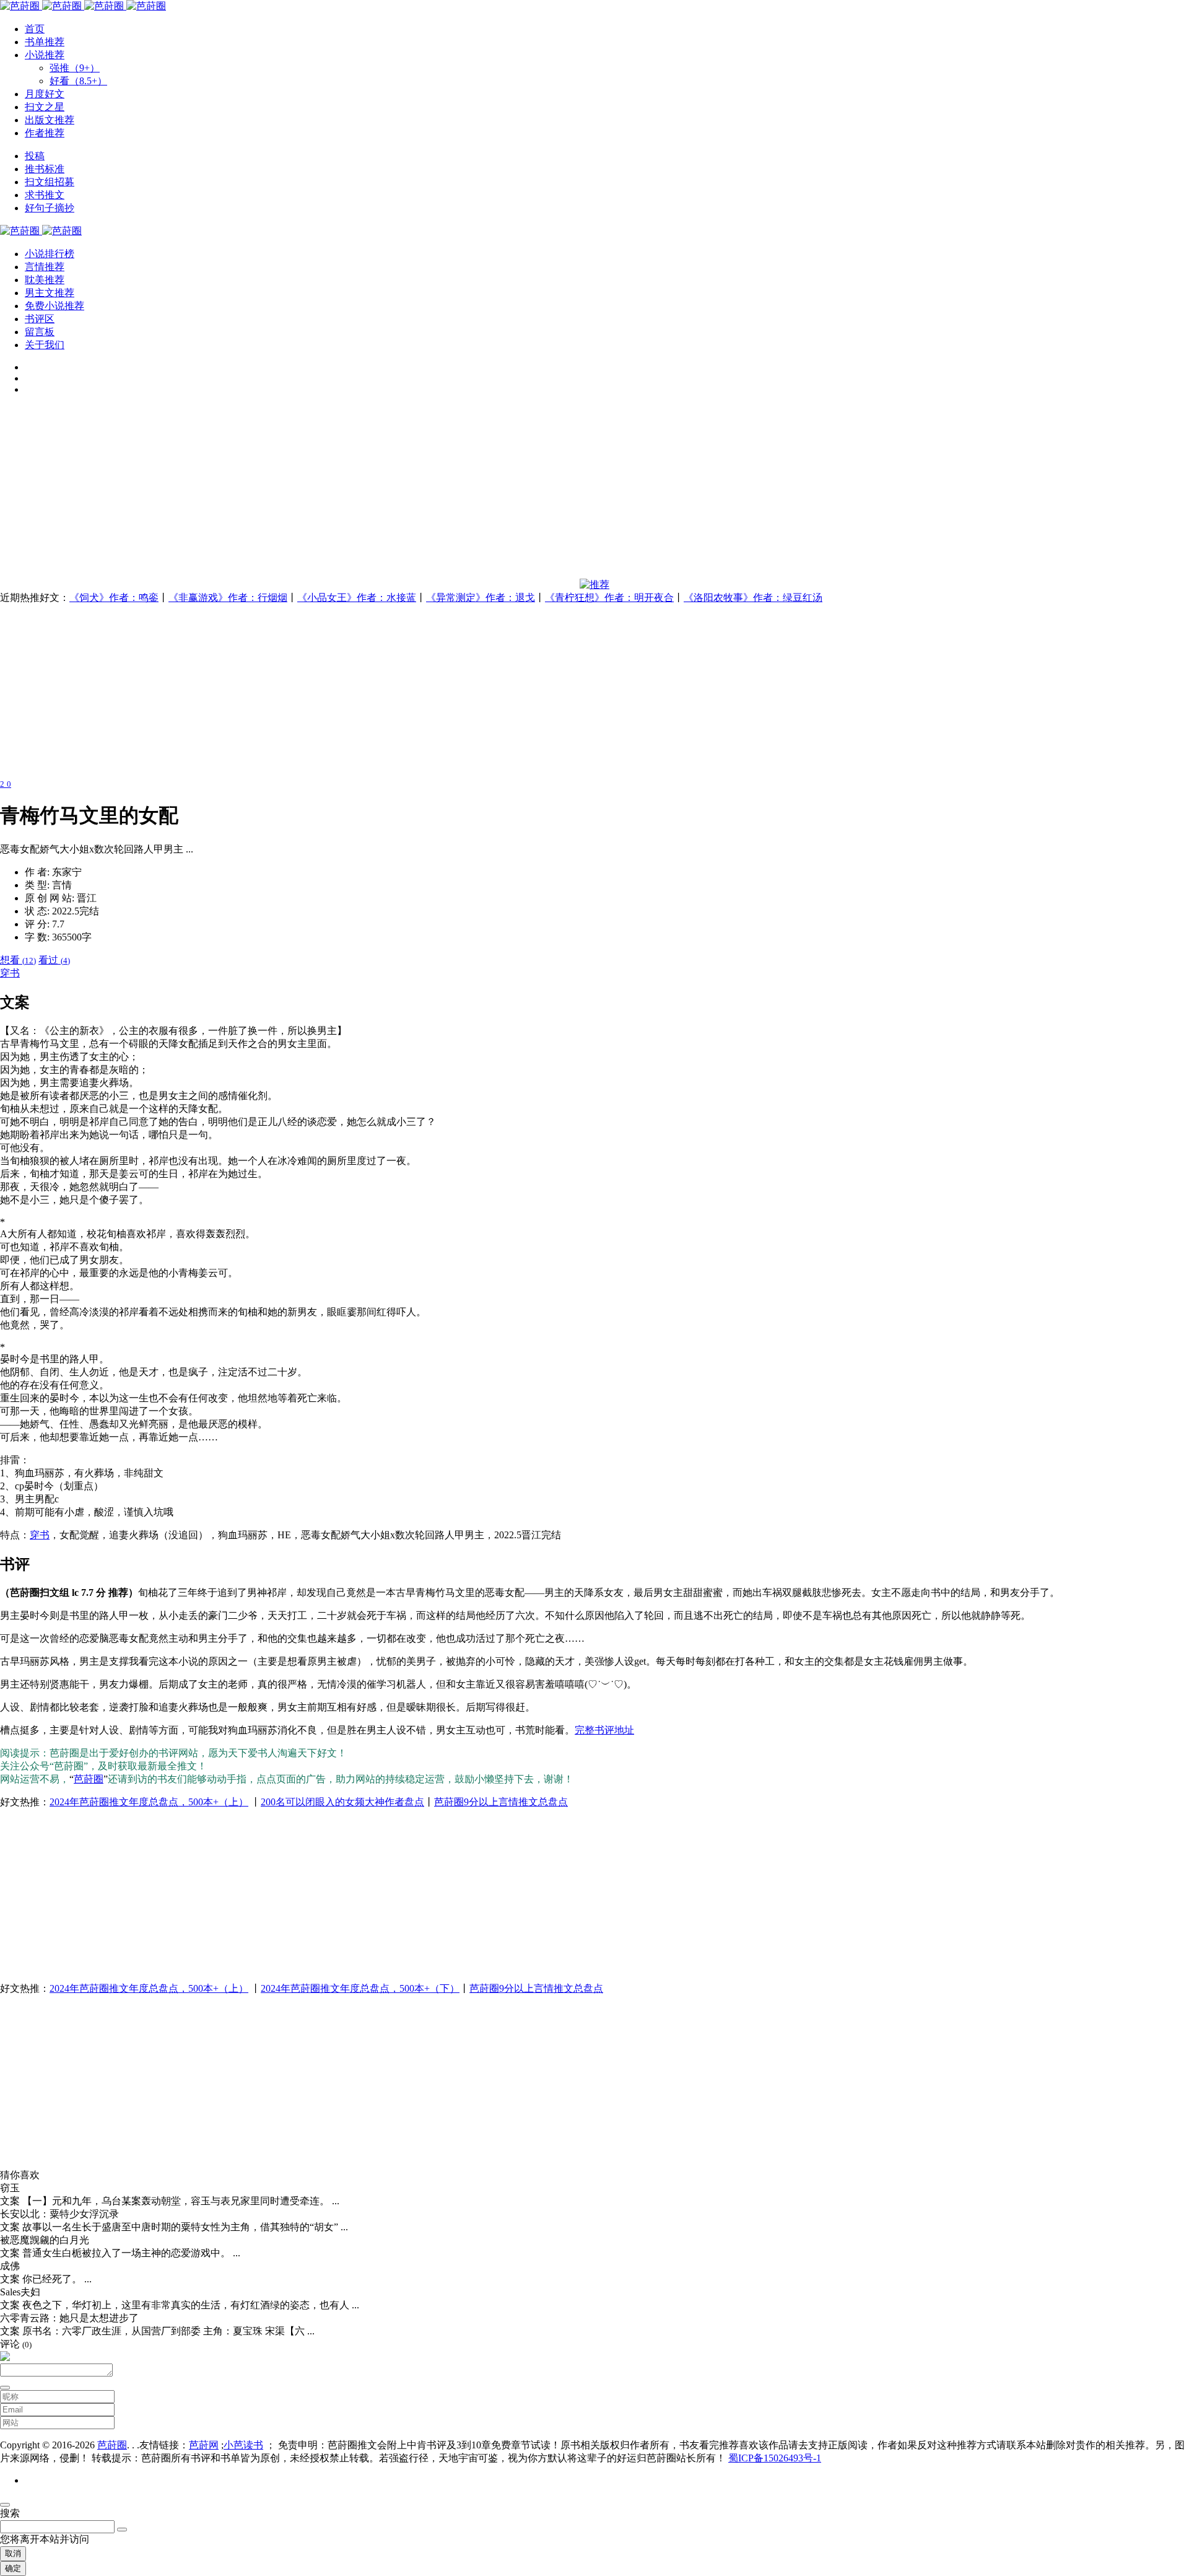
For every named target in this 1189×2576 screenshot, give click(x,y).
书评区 (40, 319)
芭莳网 (204, 2445)
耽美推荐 (45, 280)
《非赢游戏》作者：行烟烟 (228, 598)
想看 (18, 960)
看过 (54, 960)
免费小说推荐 (54, 306)
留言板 (40, 332)
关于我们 (45, 345)
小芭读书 (243, 2445)
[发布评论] (5, 2388)
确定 (13, 2568)
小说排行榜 (50, 254)
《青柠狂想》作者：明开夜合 (609, 598)
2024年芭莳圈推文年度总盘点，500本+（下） (360, 1988)
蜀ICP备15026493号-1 (775, 2458)
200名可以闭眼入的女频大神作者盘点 (342, 1802)
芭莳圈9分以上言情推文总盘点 (501, 1802)
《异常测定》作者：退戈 (481, 598)
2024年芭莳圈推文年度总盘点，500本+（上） (149, 1802)
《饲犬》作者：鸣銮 (114, 598)
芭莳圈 (89, 1779)
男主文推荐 (50, 293)
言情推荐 (45, 267)
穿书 (10, 973)
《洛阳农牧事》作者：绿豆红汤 (753, 598)
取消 (13, 2553)
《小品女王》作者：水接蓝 (357, 598)
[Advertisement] (372, 492)
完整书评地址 (604, 1730)
